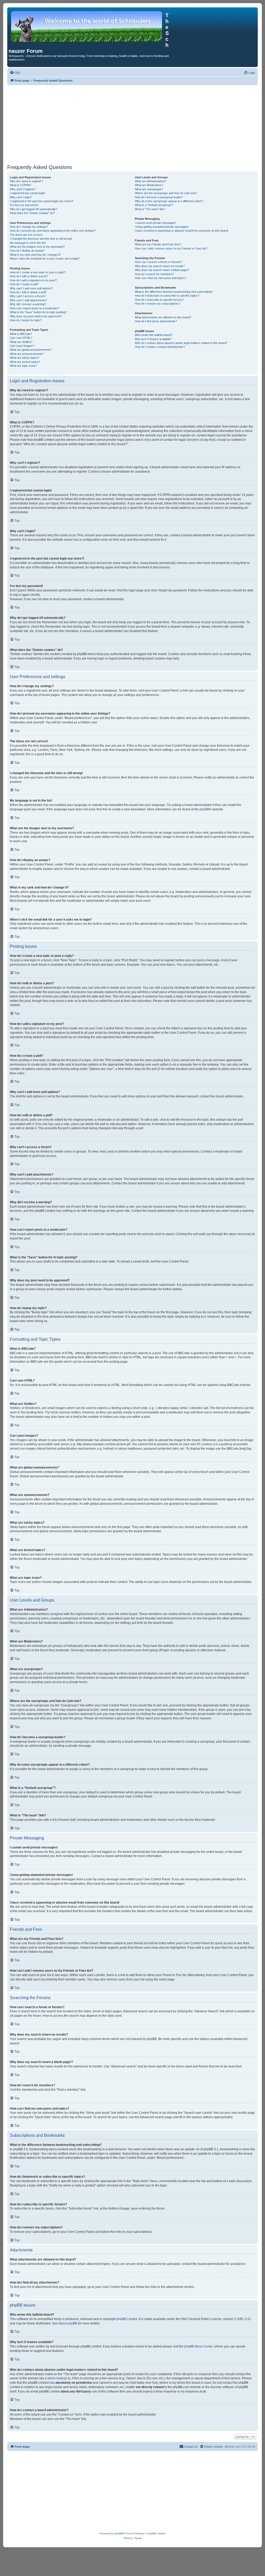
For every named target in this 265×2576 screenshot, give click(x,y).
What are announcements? (27, 354)
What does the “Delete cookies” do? (32, 213)
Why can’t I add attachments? (28, 300)
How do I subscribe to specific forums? (159, 300)
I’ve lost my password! (24, 205)
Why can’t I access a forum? (28, 296)
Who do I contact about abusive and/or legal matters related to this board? (181, 343)
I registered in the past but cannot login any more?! (42, 201)
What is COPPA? (20, 185)
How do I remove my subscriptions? (157, 304)
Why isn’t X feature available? (153, 339)
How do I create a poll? (24, 284)
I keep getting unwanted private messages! (162, 227)
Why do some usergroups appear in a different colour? (169, 201)
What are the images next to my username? (37, 247)
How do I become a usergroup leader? (159, 197)
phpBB (204, 809)
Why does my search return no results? (160, 266)
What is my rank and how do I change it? (35, 255)
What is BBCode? (21, 334)
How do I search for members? (154, 274)
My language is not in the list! (28, 243)
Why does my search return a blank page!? (162, 270)
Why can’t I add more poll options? (31, 288)
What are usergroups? (149, 189)
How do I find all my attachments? (156, 321)
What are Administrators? (151, 181)
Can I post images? (22, 346)
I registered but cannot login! (28, 193)
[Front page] (87, 26)
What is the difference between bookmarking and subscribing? (174, 292)
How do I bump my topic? (26, 320)
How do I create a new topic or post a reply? (38, 272)
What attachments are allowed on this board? (163, 317)
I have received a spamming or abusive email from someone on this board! (182, 231)
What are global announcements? (31, 350)
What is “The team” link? (150, 209)
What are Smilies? (21, 342)
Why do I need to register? (26, 181)
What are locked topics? (25, 362)
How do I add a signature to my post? (33, 280)
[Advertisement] (132, 124)
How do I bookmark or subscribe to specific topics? (167, 296)
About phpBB (68, 2323)
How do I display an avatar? (27, 251)
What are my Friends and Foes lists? (158, 244)
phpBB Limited (127, 2319)
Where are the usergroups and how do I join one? (166, 193)
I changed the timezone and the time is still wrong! (41, 239)
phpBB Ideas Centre (198, 2346)
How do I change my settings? (29, 227)
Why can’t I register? (23, 189)
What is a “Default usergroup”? (154, 205)
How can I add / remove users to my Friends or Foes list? (171, 248)
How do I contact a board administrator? (160, 347)
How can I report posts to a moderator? (35, 308)
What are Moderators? (149, 185)
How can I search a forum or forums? (158, 262)
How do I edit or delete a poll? (28, 292)
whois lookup (57, 2378)
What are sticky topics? (25, 358)
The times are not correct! (26, 235)
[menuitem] (15, 73)
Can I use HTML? (21, 338)
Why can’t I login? (21, 197)
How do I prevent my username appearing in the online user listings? (53, 231)
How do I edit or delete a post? (29, 276)
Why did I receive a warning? (28, 304)
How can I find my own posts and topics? (161, 278)
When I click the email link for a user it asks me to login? (45, 259)
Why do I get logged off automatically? (34, 209)
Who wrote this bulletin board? (154, 335)
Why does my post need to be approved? (36, 316)
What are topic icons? (23, 366)
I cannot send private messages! (155, 223)
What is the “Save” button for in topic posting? (38, 312)
